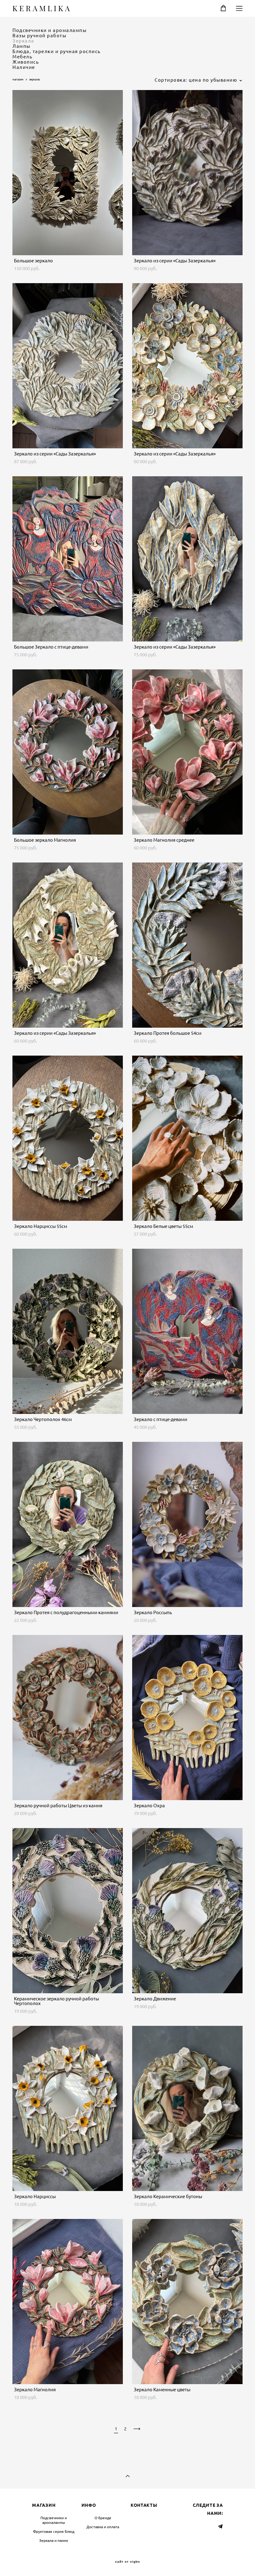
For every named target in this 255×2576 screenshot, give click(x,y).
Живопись (26, 62)
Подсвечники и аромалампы (49, 30)
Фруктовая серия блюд (54, 2531)
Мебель (22, 57)
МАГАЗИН (44, 2505)
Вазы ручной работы (39, 36)
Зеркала (23, 41)
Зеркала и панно (54, 2540)
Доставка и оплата (103, 2527)
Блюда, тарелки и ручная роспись (57, 51)
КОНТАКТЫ (144, 2505)
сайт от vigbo (127, 2562)
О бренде (103, 2518)
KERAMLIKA (42, 8)
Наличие (24, 67)
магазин (18, 79)
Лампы (21, 46)
